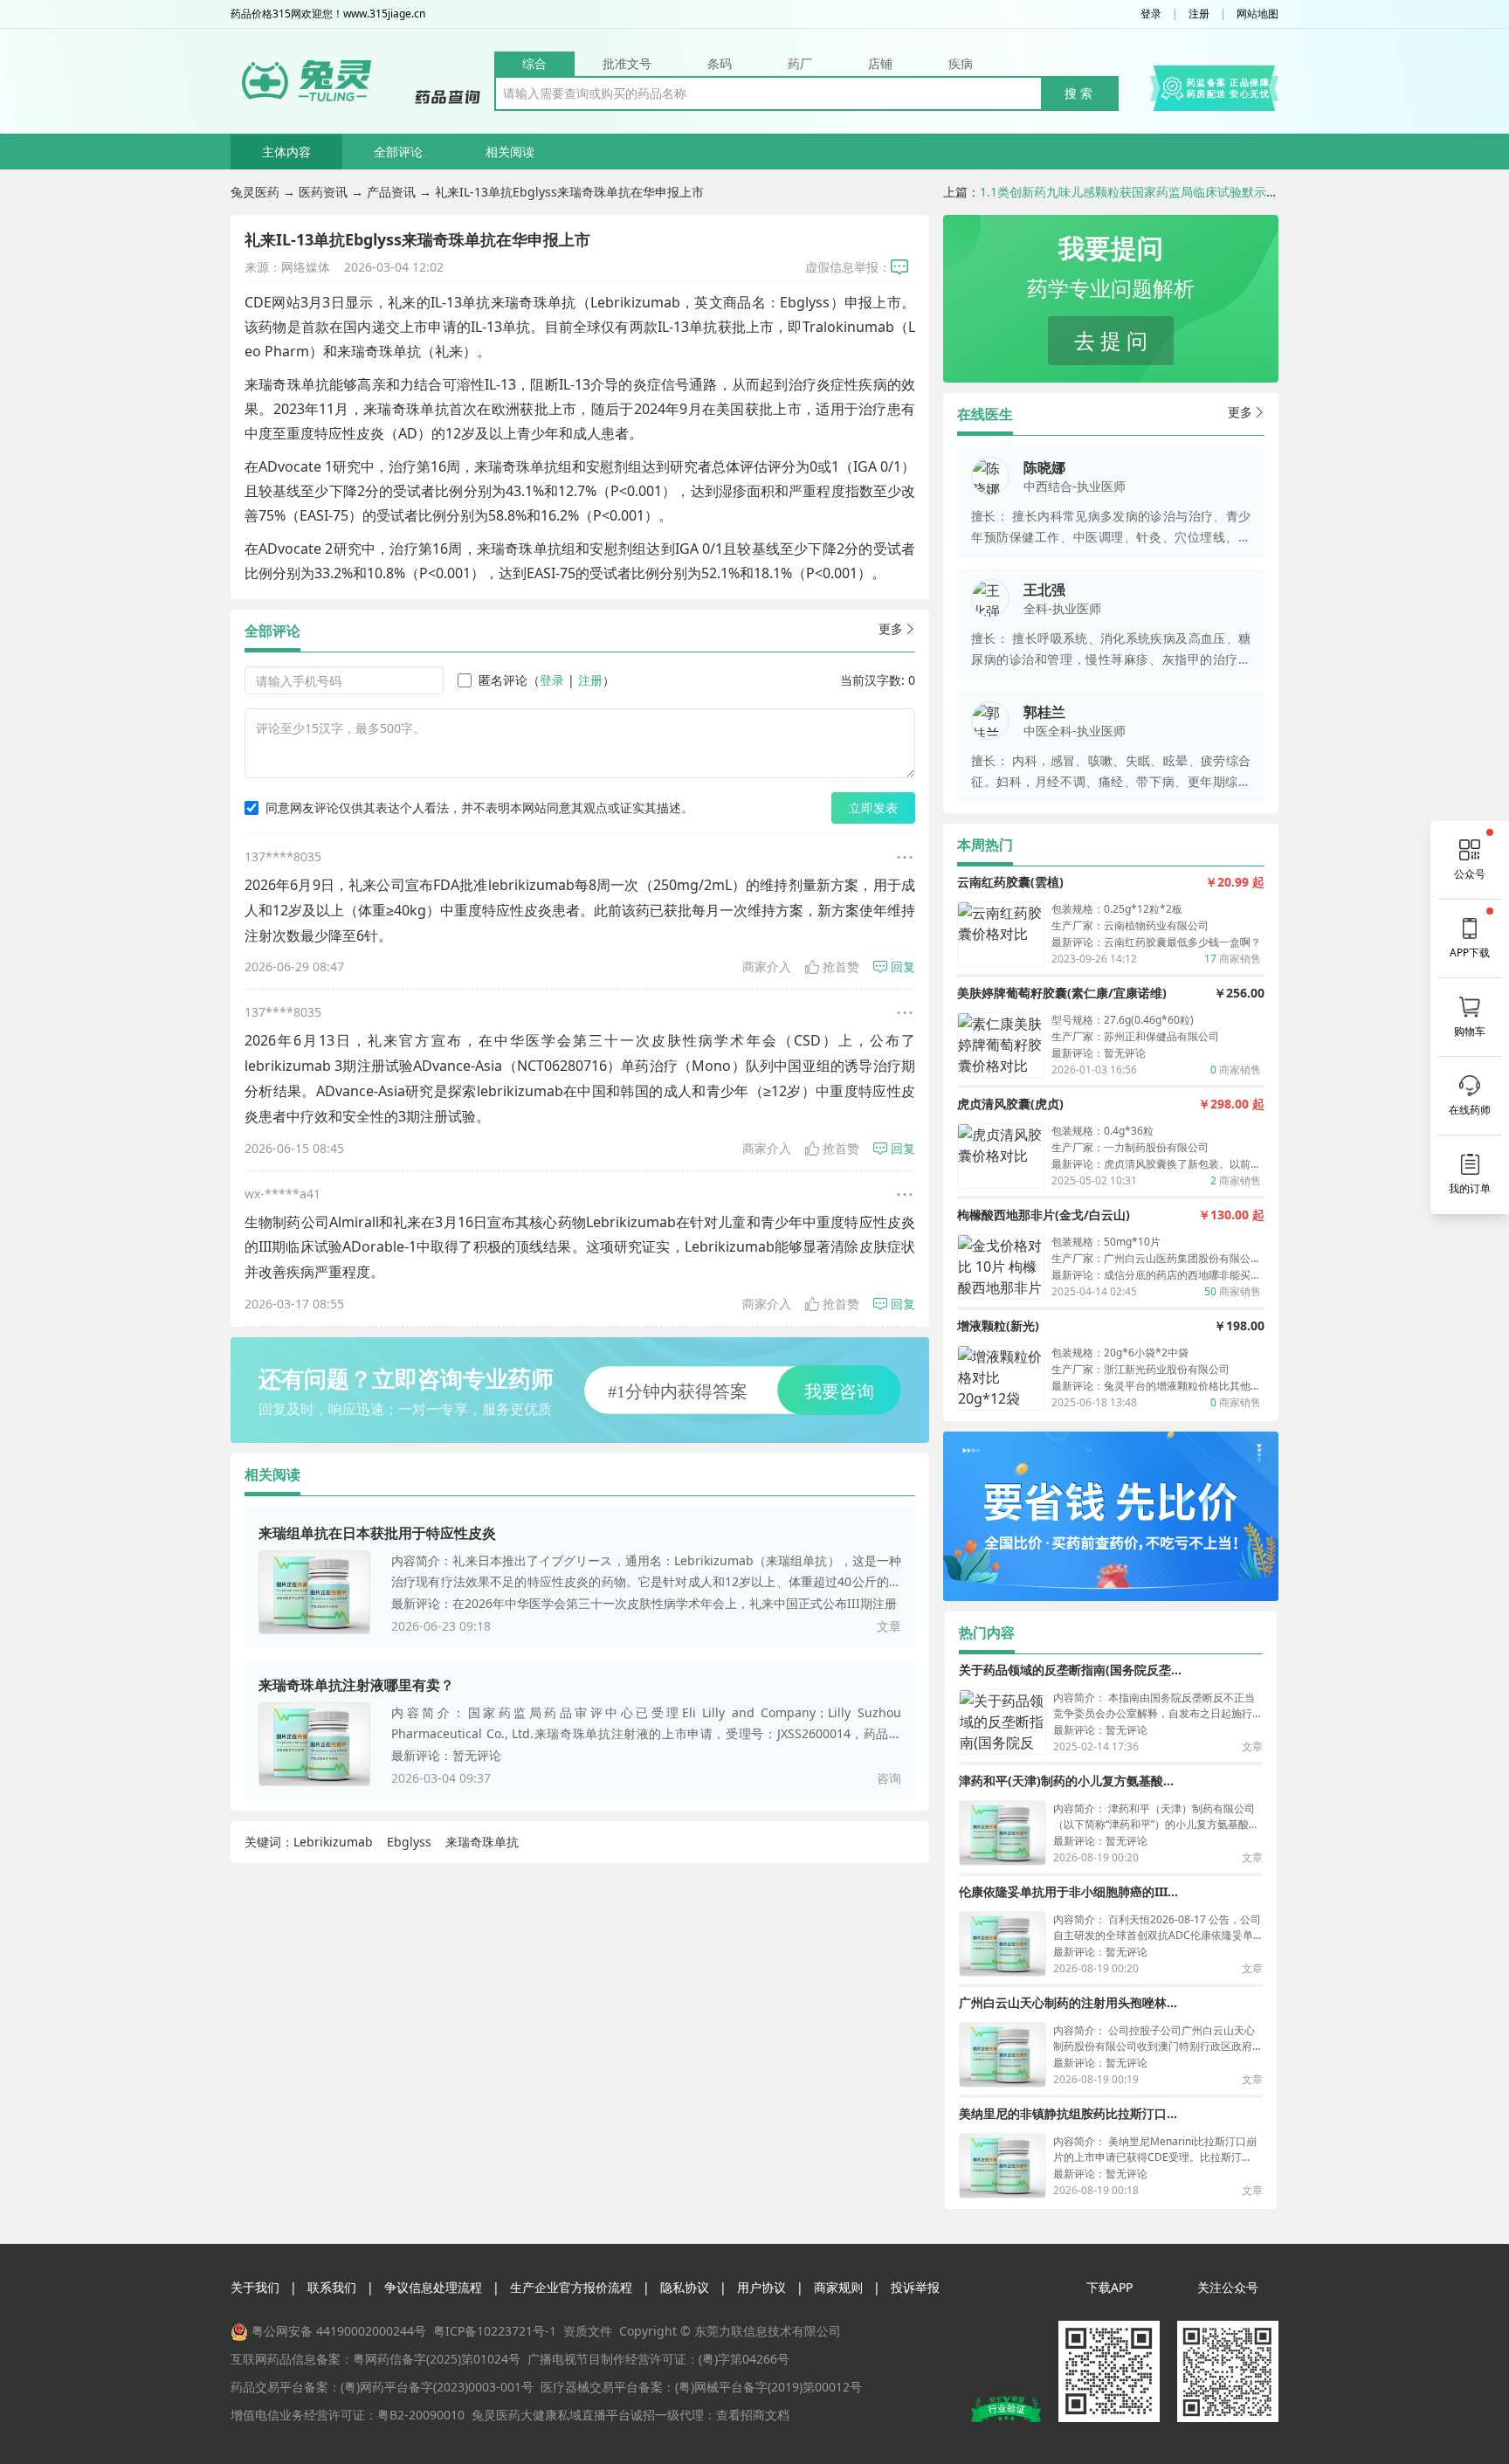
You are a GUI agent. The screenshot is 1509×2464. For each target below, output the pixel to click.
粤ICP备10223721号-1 (495, 2331)
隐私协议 (685, 2287)
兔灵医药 (255, 192)
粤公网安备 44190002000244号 (339, 2331)
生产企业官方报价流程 (571, 2287)
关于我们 (255, 2287)
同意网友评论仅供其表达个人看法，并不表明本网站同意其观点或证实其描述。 (479, 808)
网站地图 (1257, 14)
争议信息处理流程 (433, 2287)
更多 (891, 628)
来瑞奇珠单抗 (482, 1842)
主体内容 (286, 152)
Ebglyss (409, 1842)
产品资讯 (391, 192)
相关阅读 (510, 152)
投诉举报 (915, 2287)
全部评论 (398, 152)
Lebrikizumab (333, 1842)
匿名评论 (503, 680)
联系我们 (332, 2287)
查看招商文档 (753, 2415)
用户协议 (761, 2287)
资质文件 (588, 2331)
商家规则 (838, 2287)
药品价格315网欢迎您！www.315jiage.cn (328, 14)
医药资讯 (323, 192)
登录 (1151, 14)
